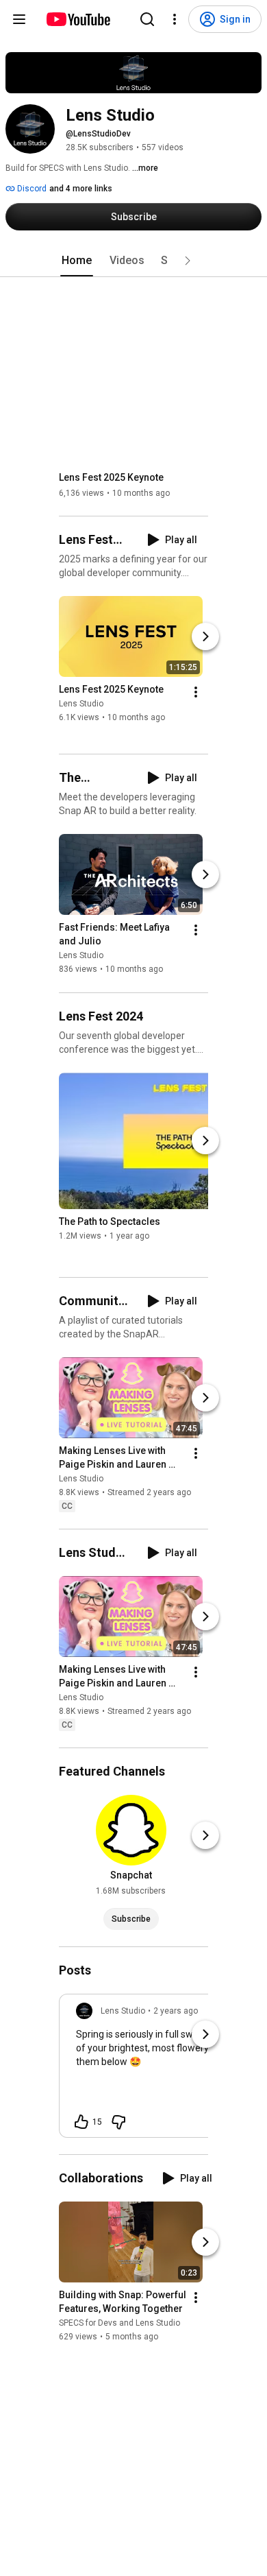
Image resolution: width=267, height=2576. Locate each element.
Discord (31, 189)
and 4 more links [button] (81, 189)
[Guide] (19, 19)
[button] (188, 261)
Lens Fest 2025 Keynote (111, 477)
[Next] (205, 636)
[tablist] (133, 261)
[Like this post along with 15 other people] (81, 2122)
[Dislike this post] (118, 2122)
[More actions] (196, 692)
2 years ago (176, 2011)
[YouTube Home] (78, 19)
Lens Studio (81, 704)
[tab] (77, 261)
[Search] (147, 19)
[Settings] (175, 19)
